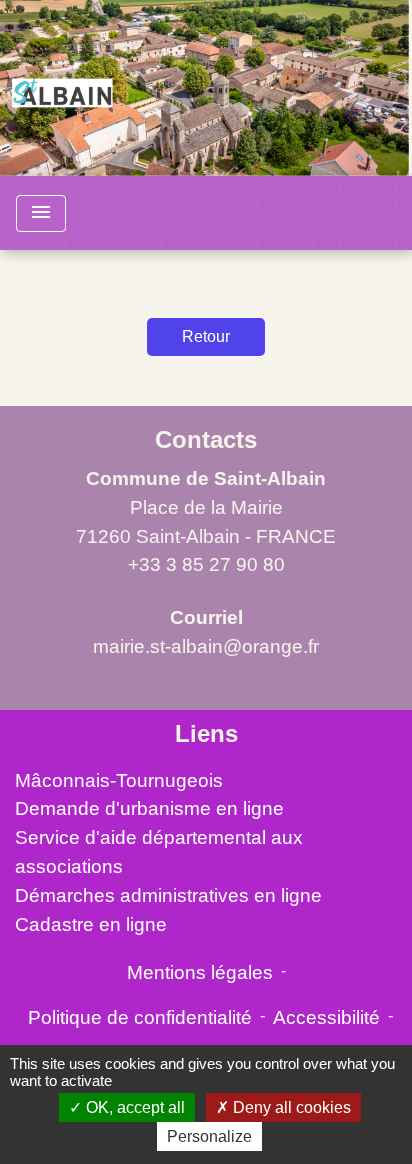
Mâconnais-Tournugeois (119, 780)
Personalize (209, 1136)
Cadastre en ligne (91, 924)
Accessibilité (326, 1017)
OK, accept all (133, 1107)
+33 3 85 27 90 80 (206, 564)
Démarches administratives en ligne (168, 895)
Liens (206, 733)
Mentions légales (200, 972)
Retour (206, 336)
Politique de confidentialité (140, 1017)
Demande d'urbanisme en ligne (149, 808)
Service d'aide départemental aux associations (159, 852)
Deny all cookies (290, 1107)
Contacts (206, 439)
